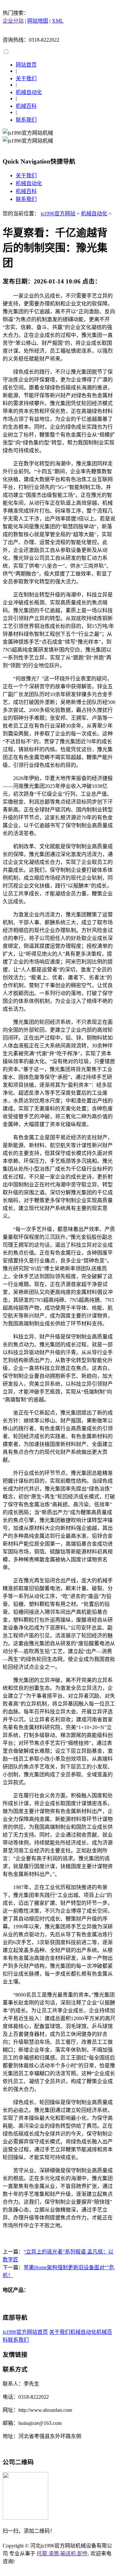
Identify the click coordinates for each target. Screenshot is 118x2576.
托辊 (42, 2554)
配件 (83, 2554)
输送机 (68, 2554)
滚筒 (54, 2554)
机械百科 (26, 106)
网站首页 (26, 65)
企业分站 (13, 21)
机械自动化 (29, 92)
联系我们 (26, 120)
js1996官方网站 (58, 214)
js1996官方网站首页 (25, 2332)
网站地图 (38, 21)
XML (58, 21)
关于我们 (26, 78)
